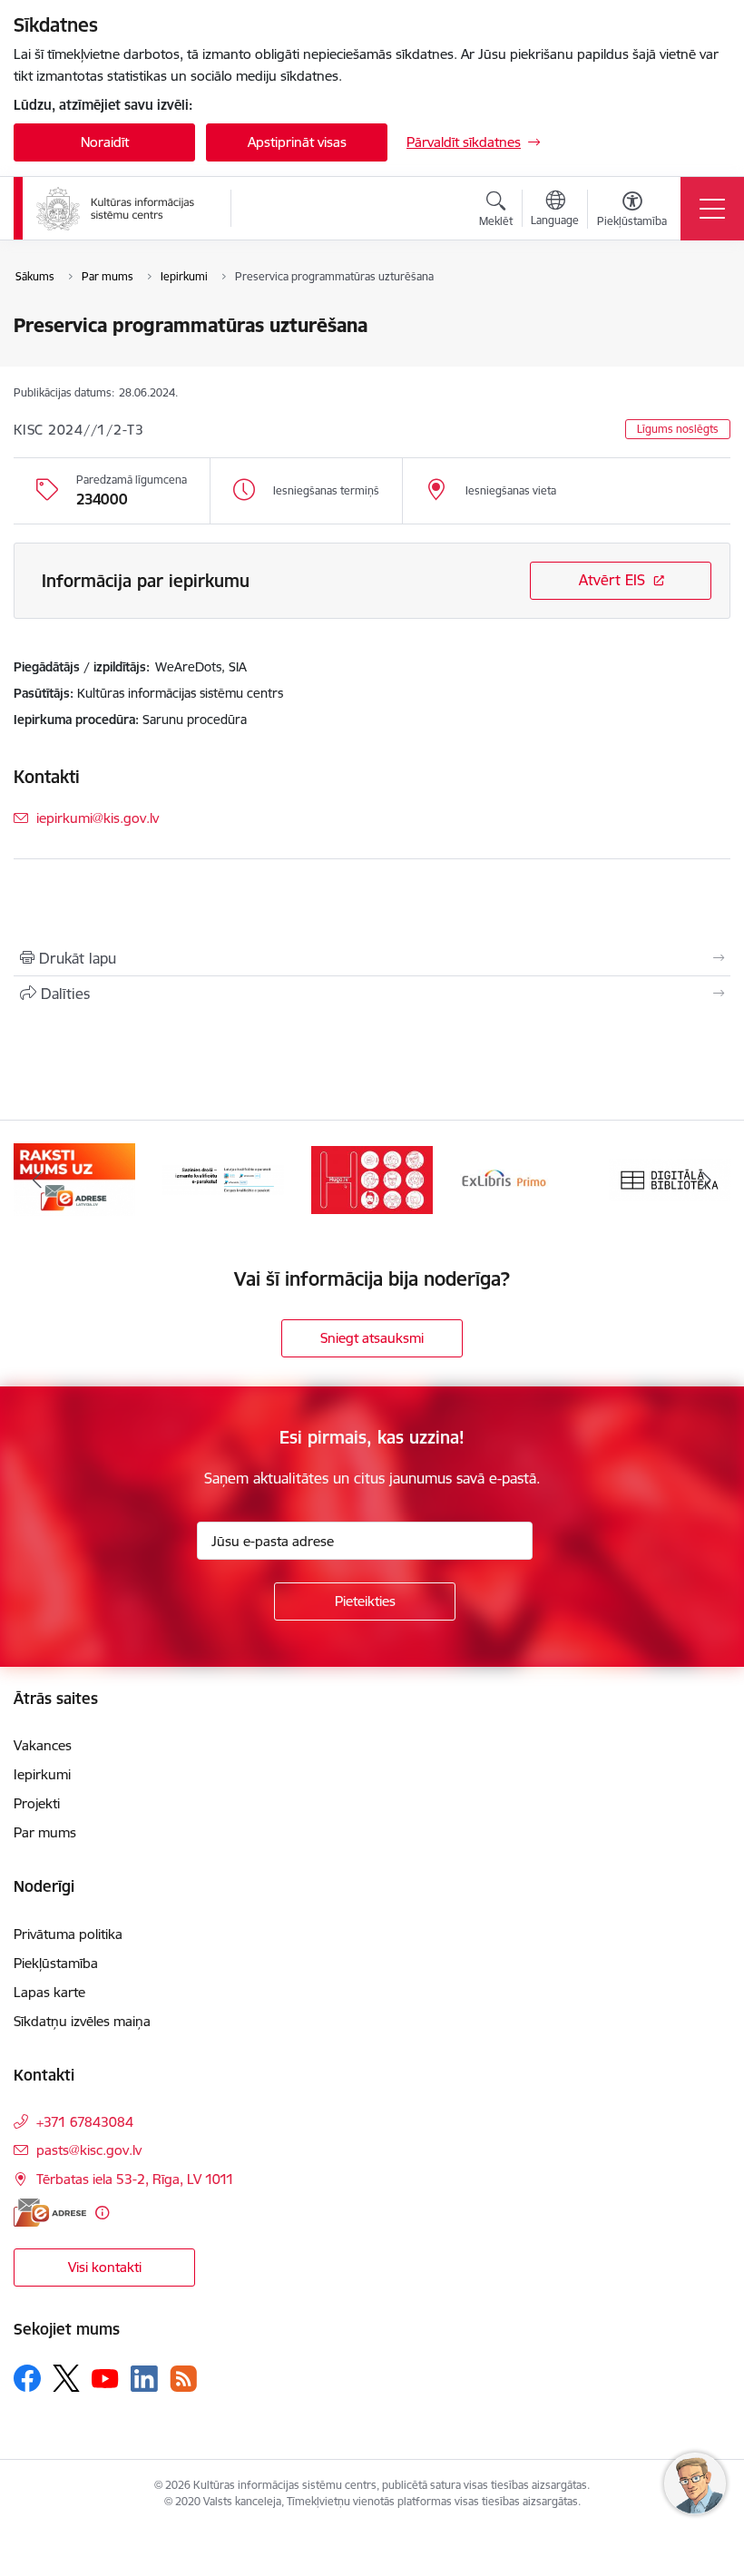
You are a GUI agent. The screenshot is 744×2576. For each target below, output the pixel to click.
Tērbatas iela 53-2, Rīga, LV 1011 (135, 2179)
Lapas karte (49, 1992)
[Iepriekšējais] (37, 1180)
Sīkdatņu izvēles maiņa (82, 2021)
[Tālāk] (707, 1180)
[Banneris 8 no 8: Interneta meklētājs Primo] (372, 1178)
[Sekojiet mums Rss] (183, 2379)
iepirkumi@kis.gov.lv (98, 818)
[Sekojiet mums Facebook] (27, 2378)
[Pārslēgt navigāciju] (712, 209)
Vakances (43, 1745)
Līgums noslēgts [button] (678, 429)
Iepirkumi (42, 1774)
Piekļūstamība (56, 1963)
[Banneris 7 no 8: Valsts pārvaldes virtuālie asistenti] (223, 1178)
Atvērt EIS (612, 580)
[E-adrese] (50, 2213)
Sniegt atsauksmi (372, 1338)
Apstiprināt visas (297, 142)
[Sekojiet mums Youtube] (105, 2377)
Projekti (37, 1803)
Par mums (45, 1832)
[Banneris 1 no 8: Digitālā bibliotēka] (521, 1178)
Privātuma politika (68, 1934)
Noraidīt (105, 142)
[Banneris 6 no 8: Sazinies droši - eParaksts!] (74, 1178)
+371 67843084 (85, 2122)
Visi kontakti (105, 2267)
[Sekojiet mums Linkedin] (144, 2379)
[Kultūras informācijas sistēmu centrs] (117, 209)
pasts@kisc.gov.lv (89, 2150)
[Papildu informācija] (102, 2213)
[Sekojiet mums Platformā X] (66, 2378)
